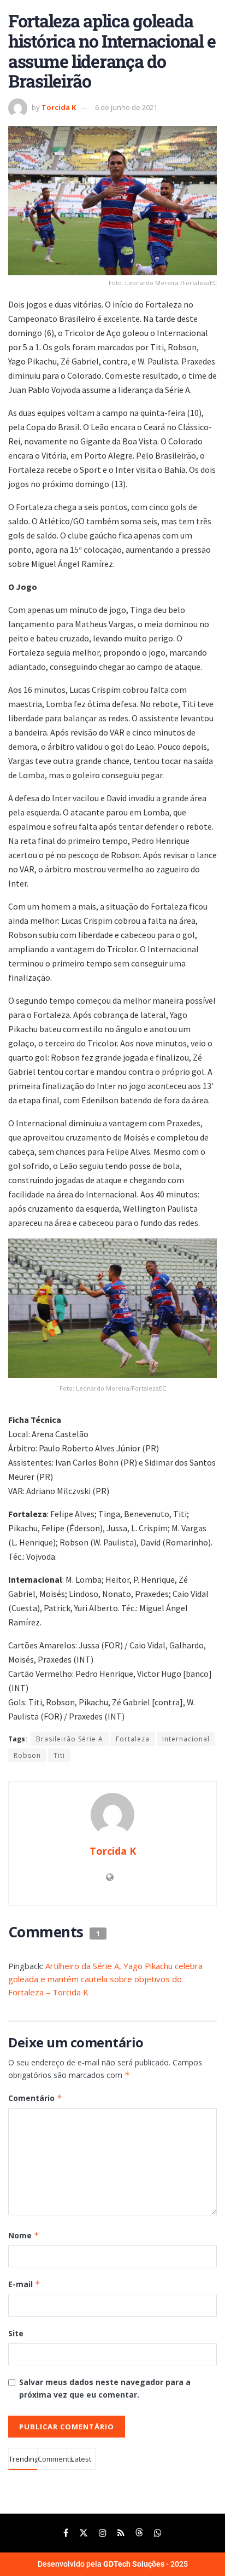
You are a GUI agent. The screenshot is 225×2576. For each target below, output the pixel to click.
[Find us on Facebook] (66, 2533)
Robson (27, 1755)
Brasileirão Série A (70, 1739)
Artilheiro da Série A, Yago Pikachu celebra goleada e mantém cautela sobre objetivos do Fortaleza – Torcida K (105, 1979)
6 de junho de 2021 (126, 107)
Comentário (35, 2098)
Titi (59, 1755)
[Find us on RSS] (121, 2533)
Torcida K (59, 107)
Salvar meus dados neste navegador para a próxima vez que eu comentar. (105, 2388)
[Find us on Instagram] (103, 2533)
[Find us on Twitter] (84, 2533)
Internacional (186, 1739)
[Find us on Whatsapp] (158, 2533)
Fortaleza (133, 1739)
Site (16, 2333)
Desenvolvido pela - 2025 (113, 2564)
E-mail (24, 2284)
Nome (24, 2235)
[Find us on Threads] (139, 2533)
